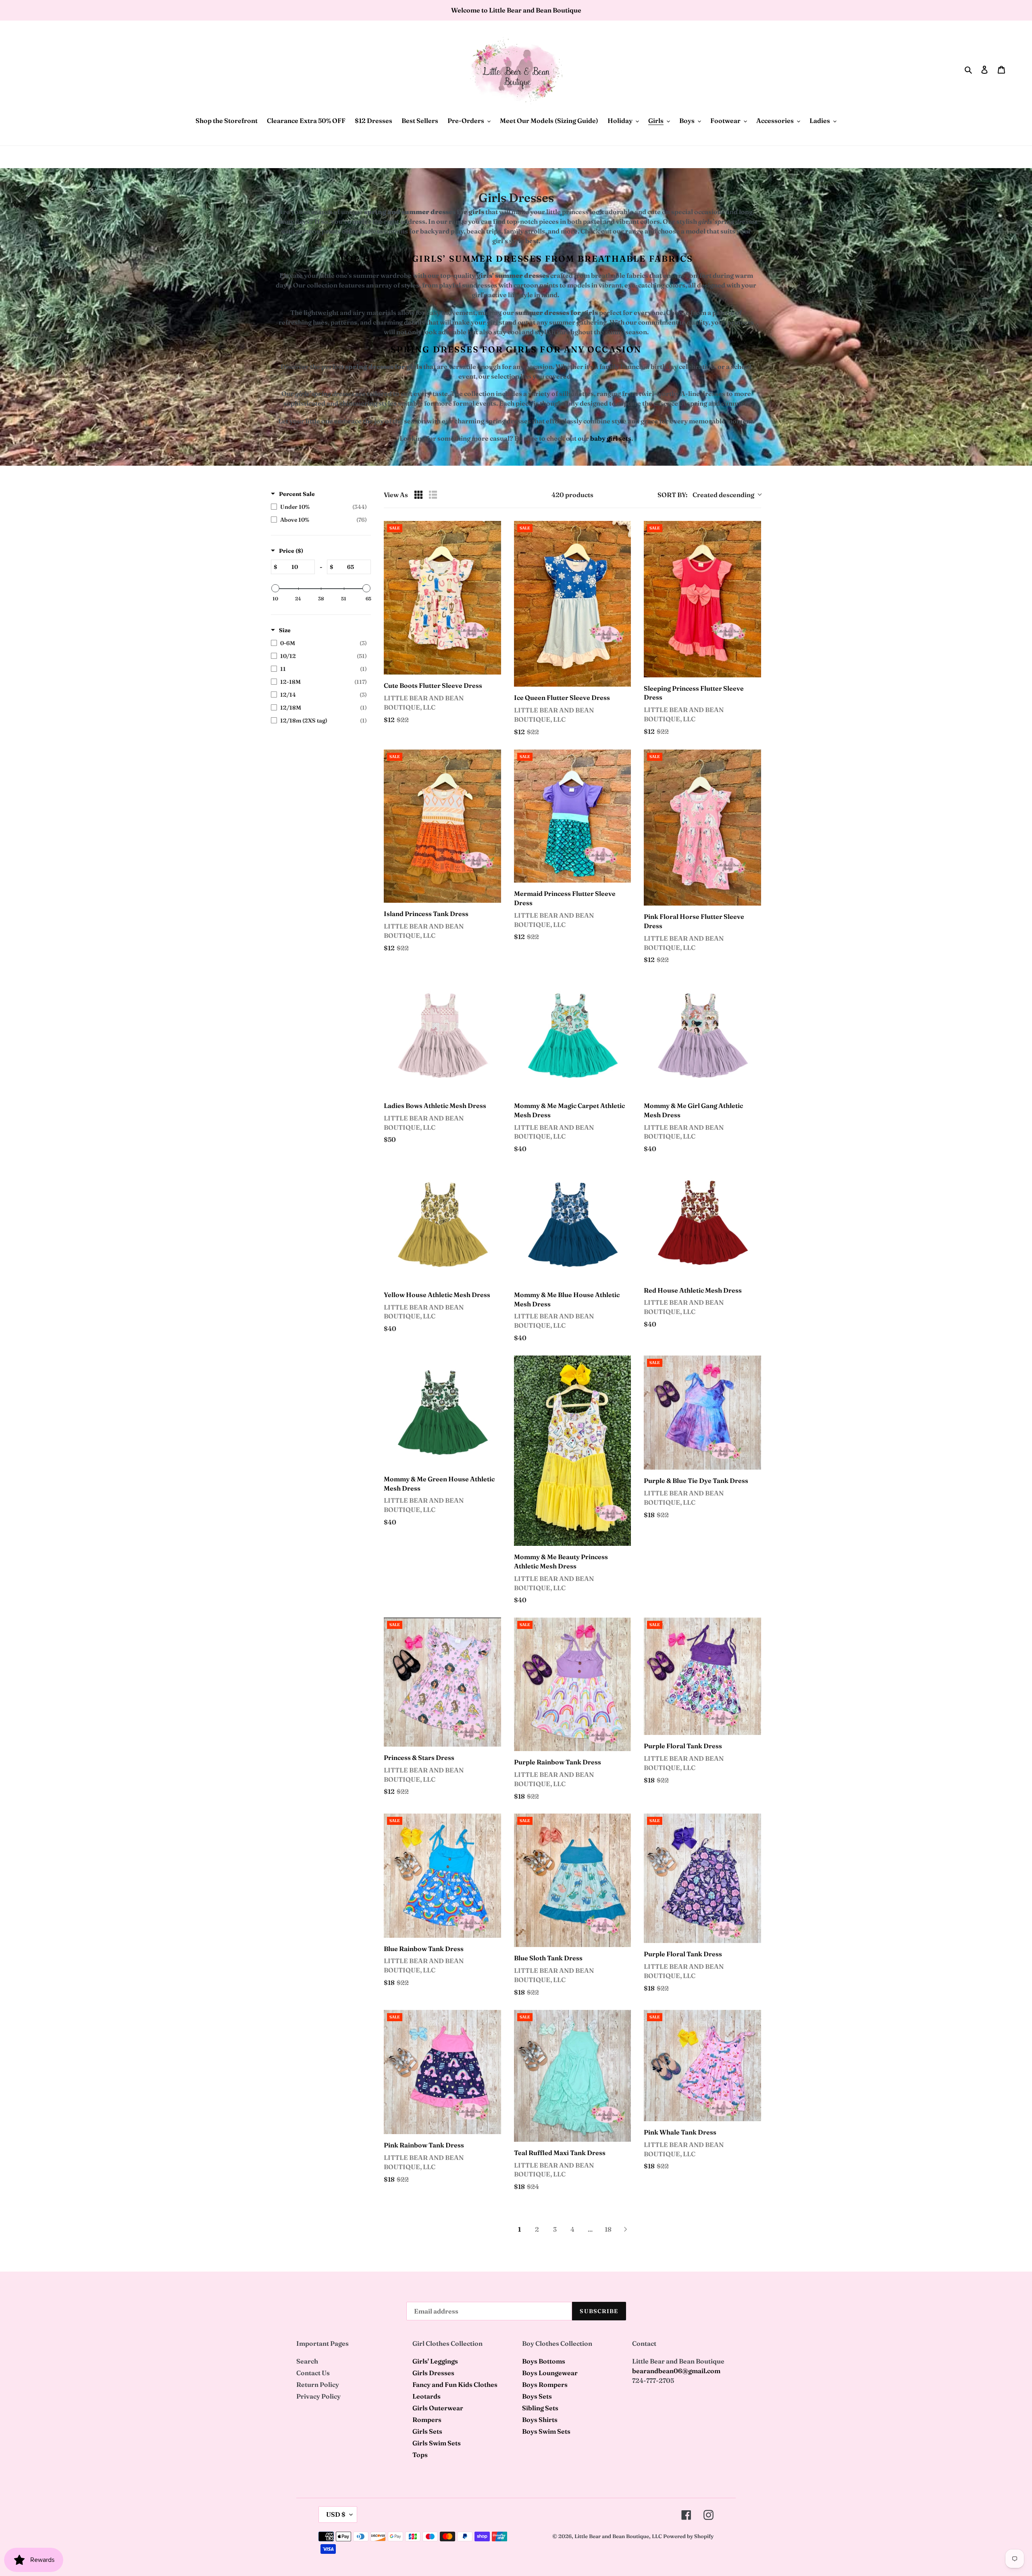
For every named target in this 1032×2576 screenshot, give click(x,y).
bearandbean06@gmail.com (676, 2371)
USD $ (336, 2514)
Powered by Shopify (688, 2536)
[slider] (275, 588)
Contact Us (313, 2373)
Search (307, 2361)
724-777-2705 (653, 2380)
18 (608, 2229)
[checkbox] (319, 507)
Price (291, 551)
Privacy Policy (318, 2396)
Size (285, 630)
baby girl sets (611, 438)
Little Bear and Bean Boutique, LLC (618, 2536)
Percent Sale (297, 494)
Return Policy (318, 2384)
